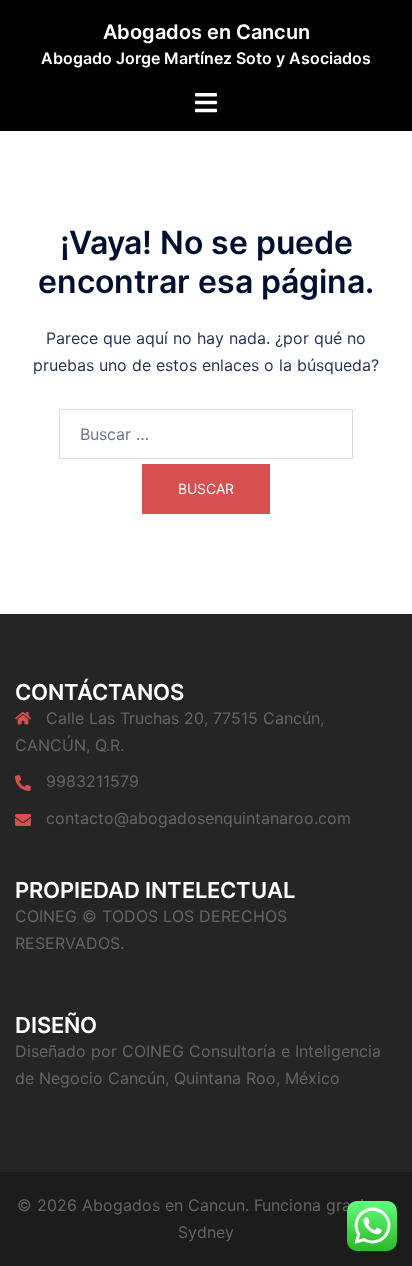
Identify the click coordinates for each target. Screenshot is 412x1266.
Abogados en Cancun (206, 32)
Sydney (206, 1232)
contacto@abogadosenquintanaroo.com (198, 818)
